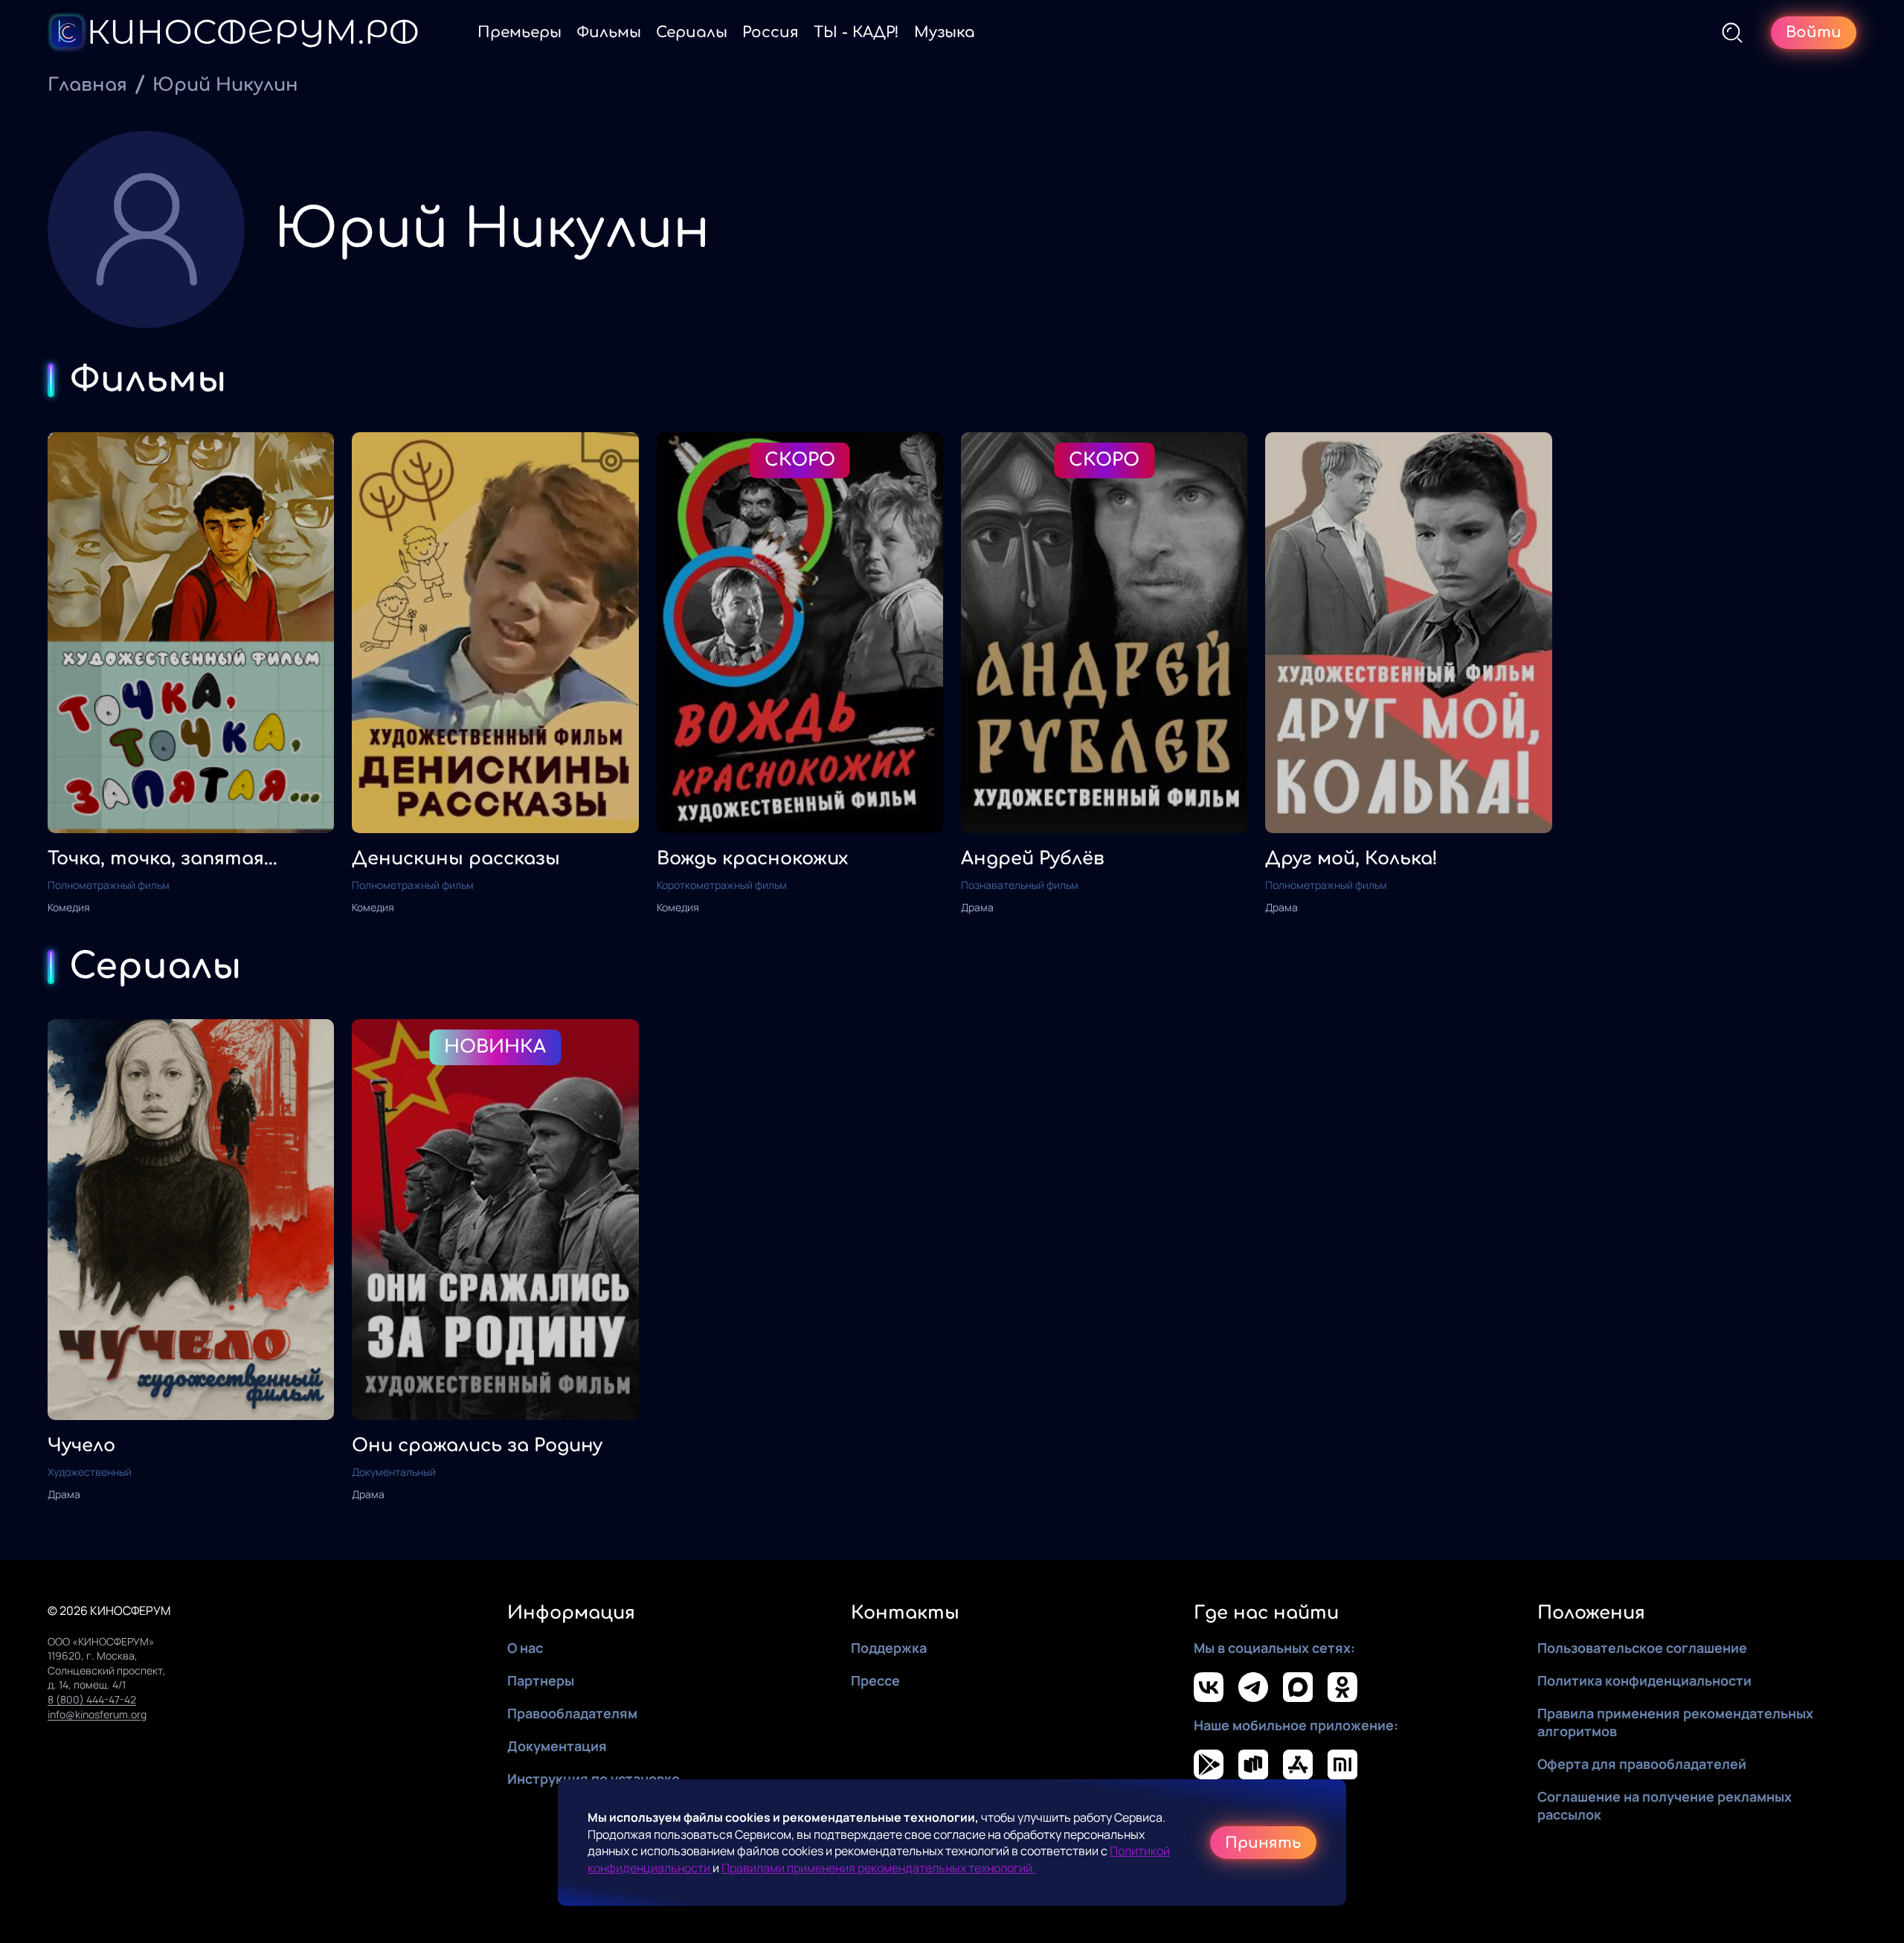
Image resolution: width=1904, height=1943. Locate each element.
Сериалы (692, 32)
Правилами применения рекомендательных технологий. (878, 1868)
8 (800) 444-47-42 (92, 1699)
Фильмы (609, 32)
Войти (1814, 32)
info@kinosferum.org (97, 1714)
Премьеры (520, 32)
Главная (87, 85)
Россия (771, 32)
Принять (1263, 1843)
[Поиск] (1732, 33)
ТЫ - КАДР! (856, 32)
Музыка (945, 32)
